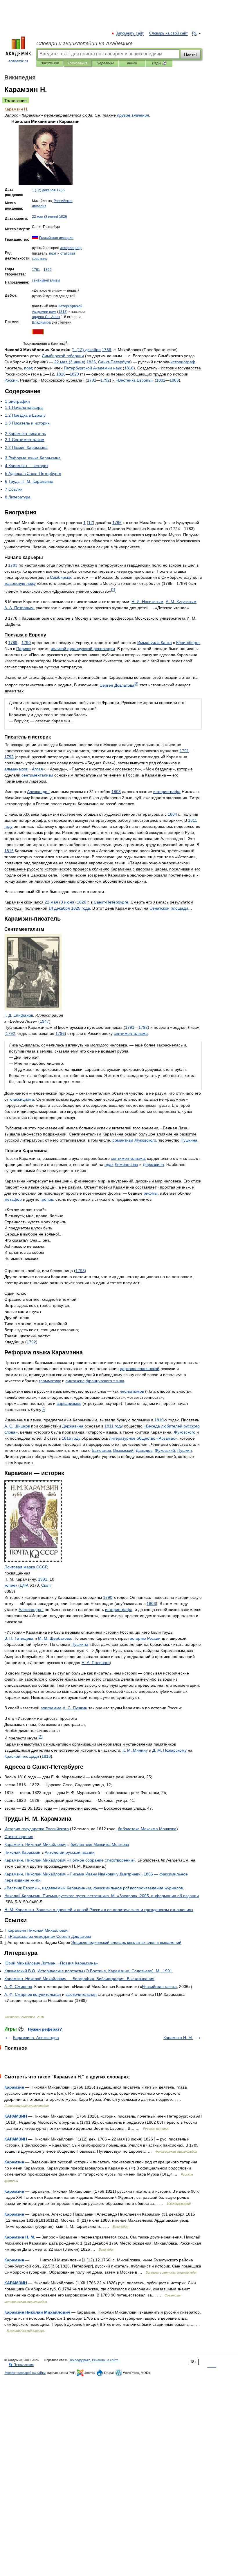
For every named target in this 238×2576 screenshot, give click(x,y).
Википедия (50, 63)
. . (147, 602)
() (44, 190)
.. (20, 1971)
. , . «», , (102, 1896)
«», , (94, 1888)
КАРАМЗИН (16, 2116)
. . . (99, 1910)
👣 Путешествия (21, 2365)
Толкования (77, 63)
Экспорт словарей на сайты (25, 2373)
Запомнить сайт (130, 33)
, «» (70, 1860)
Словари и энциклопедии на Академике (84, 43)
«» (135, 380)
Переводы (105, 63)
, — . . (79, 1979)
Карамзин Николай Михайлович (37, 2312)
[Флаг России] (35, 238)
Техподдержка (80, 2360)
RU (195, 33)
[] (113, 590)
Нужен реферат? (45, 2029)
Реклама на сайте (105, 2360)
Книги (132, 63)
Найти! (190, 54)
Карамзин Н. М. (178, 2038)
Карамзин (14, 2087)
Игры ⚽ (159, 63)
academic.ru (18, 61)
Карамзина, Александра (36, 2038)
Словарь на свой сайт (168, 33)
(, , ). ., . (105, 1971)
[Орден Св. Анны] (38, 333)
